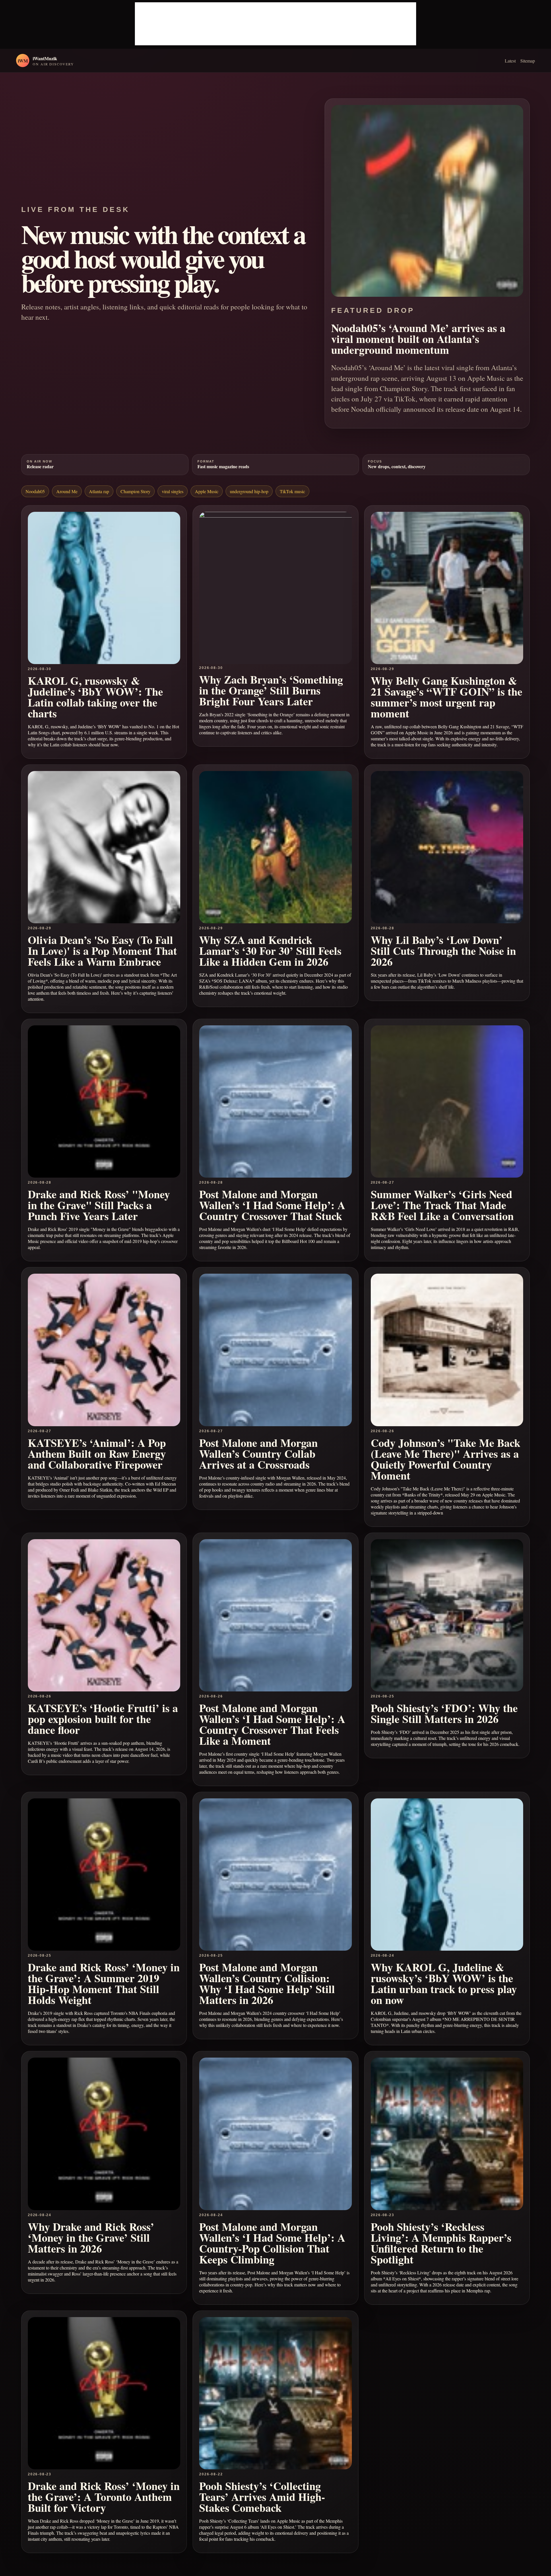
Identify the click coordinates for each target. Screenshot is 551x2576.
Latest (510, 61)
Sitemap (528, 61)
